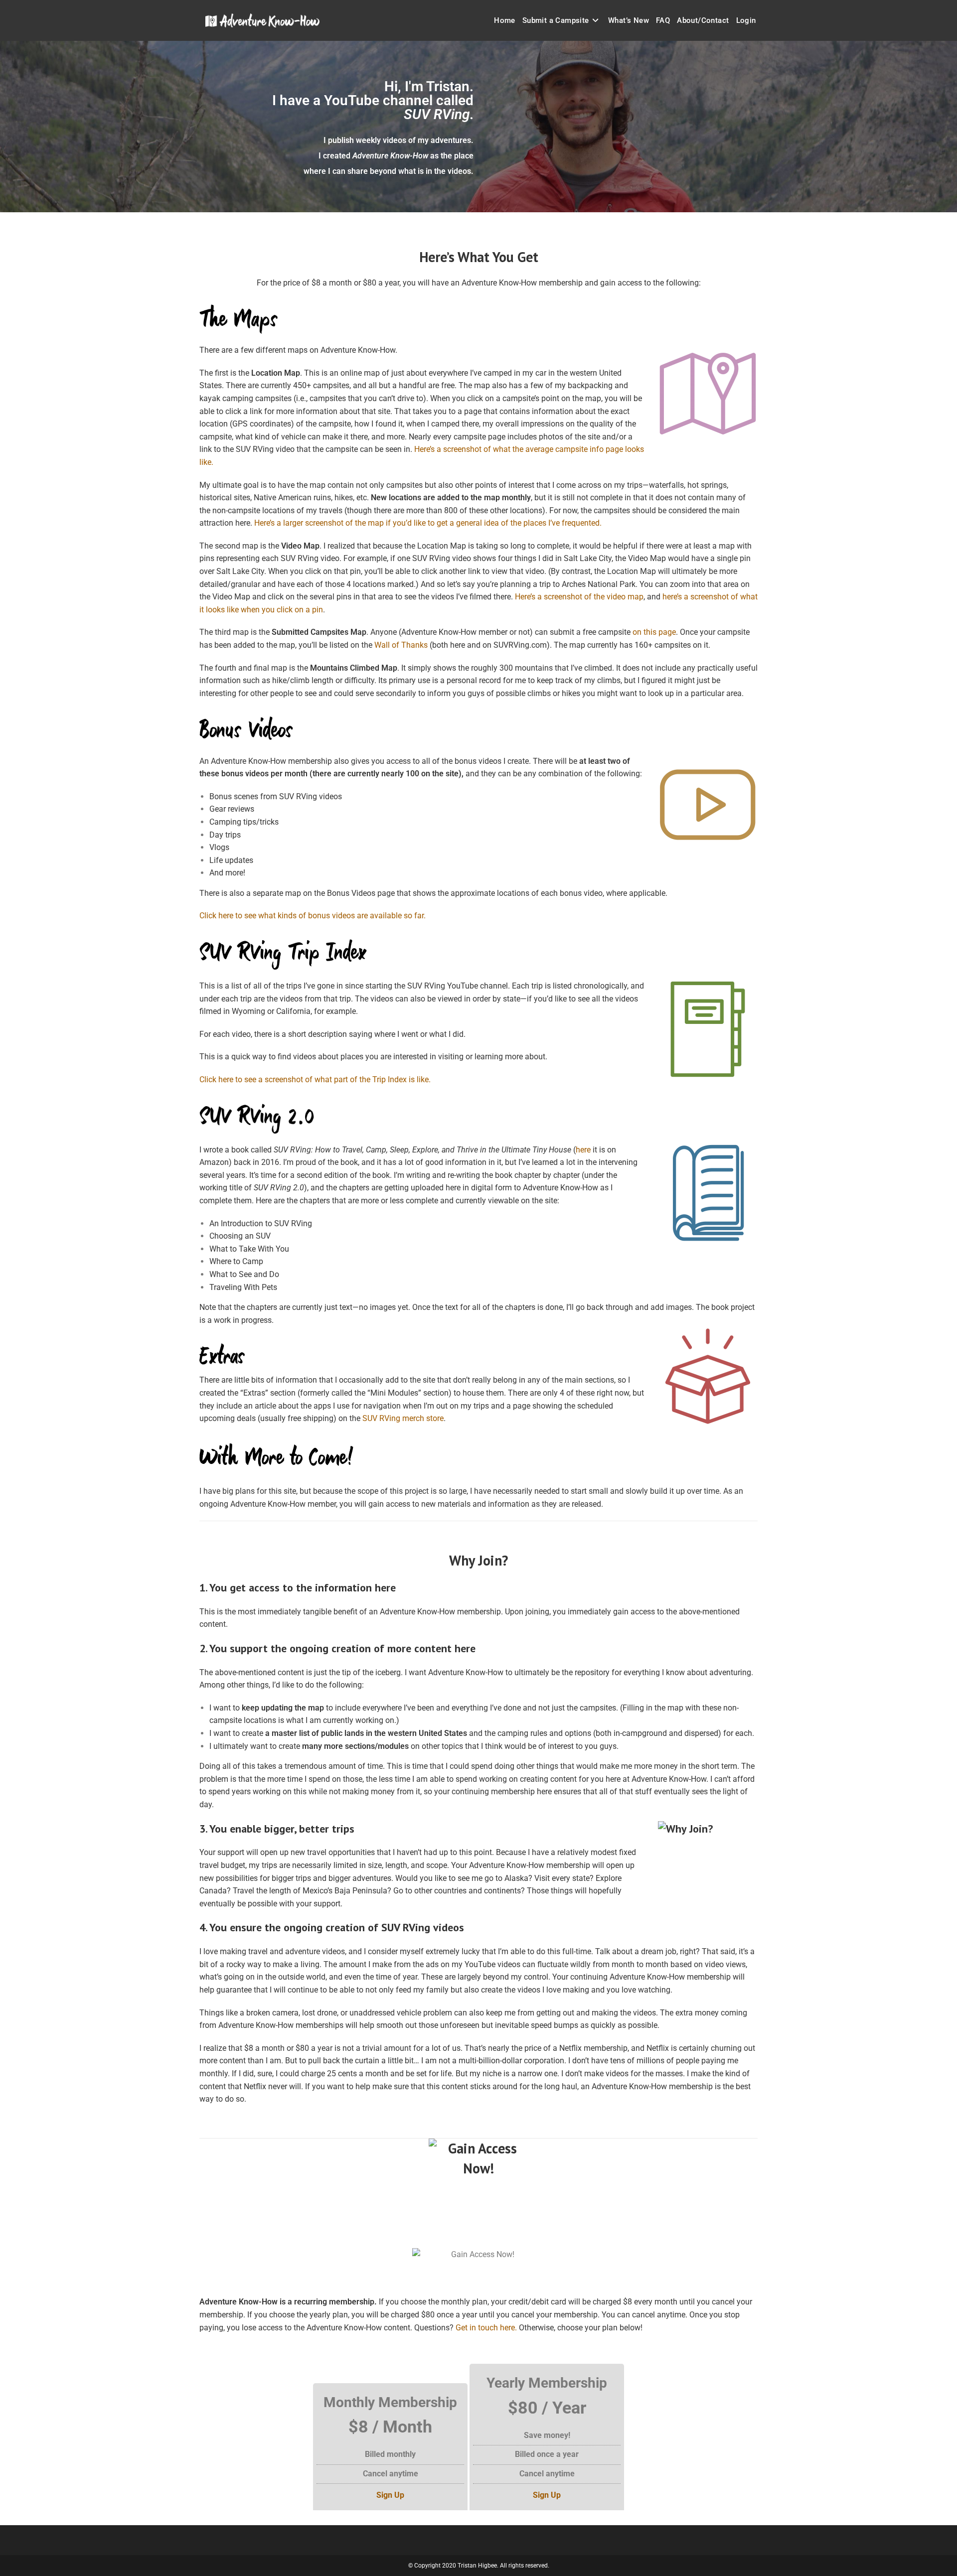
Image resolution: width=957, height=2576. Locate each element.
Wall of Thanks (401, 645)
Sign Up (390, 2495)
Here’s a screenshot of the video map (579, 597)
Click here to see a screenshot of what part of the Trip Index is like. (315, 1079)
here (583, 1150)
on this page (654, 632)
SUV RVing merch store (403, 1418)
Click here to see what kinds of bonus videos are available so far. (313, 916)
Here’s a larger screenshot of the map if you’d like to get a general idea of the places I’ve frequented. (428, 523)
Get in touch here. (486, 2328)
